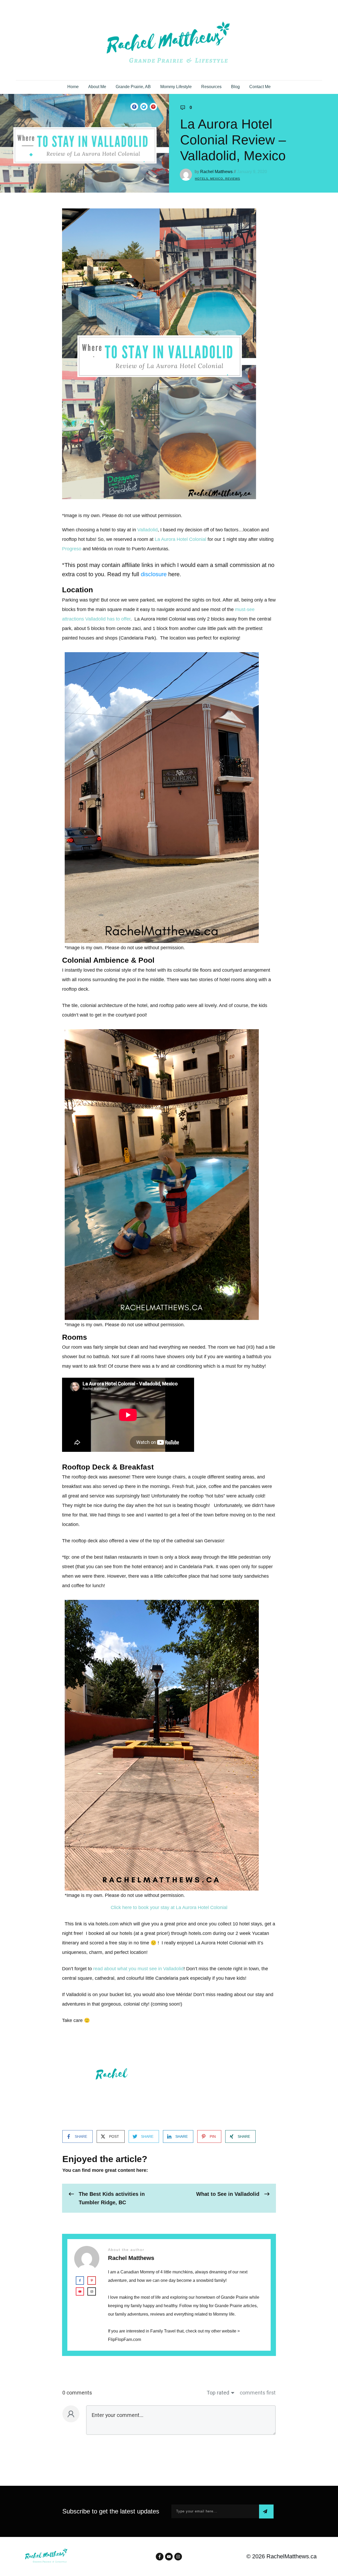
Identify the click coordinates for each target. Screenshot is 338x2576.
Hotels (201, 179)
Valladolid (147, 530)
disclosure (154, 574)
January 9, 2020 (252, 172)
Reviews (233, 179)
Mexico (217, 179)
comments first (258, 2393)
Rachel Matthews (216, 172)
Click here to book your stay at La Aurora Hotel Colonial (169, 1907)
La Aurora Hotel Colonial (180, 539)
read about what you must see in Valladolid (138, 1969)
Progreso (72, 549)
